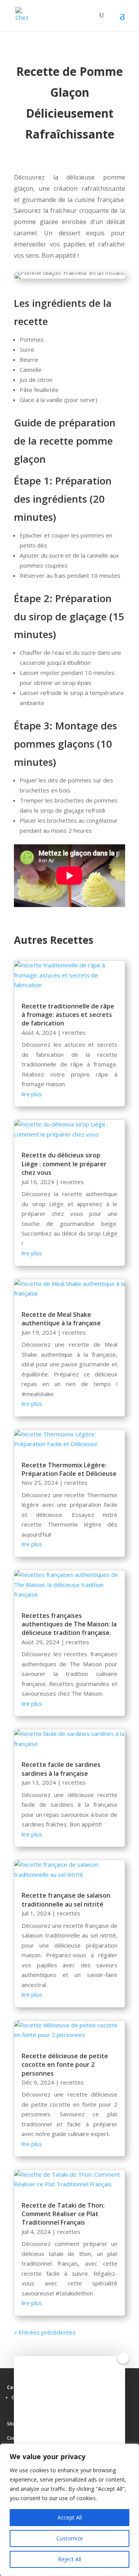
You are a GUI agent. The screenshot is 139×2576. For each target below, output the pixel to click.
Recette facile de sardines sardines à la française (61, 1769)
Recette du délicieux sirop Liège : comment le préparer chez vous (64, 1164)
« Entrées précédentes (45, 2332)
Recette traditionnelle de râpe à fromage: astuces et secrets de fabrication (68, 1015)
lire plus (32, 1094)
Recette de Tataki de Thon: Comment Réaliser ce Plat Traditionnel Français (63, 2214)
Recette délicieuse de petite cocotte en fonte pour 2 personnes (65, 2065)
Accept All (70, 2517)
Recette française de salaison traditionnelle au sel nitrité (66, 1900)
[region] (69, 2510)
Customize (70, 2538)
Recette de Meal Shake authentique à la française (61, 1319)
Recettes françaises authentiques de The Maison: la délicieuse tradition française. (69, 1624)
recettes (74, 1032)
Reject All (69, 2559)
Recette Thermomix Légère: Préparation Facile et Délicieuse (69, 1469)
